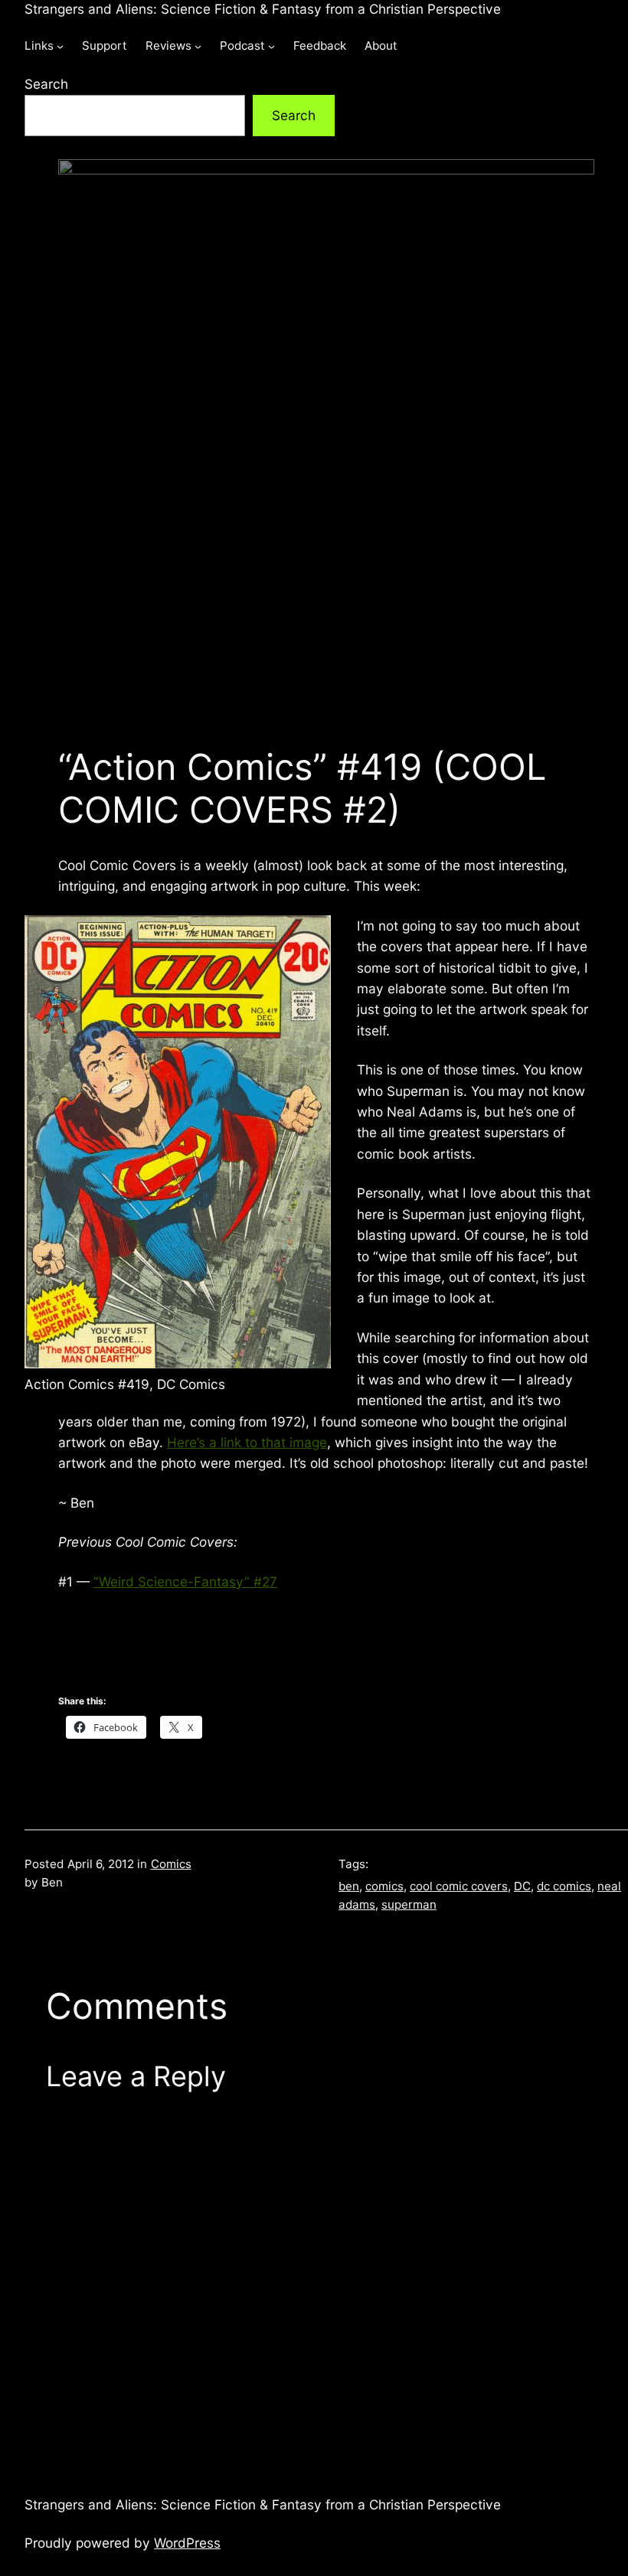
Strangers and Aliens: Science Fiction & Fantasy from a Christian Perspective (263, 9)
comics (384, 1886)
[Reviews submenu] (198, 46)
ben (349, 1886)
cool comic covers (459, 1886)
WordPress (187, 2543)
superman (409, 1904)
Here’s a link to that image (247, 1442)
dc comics (564, 1886)
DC (522, 1886)
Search (46, 84)
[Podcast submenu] (271, 46)
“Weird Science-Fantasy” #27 (185, 1581)
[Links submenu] (60, 46)
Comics (171, 1864)
